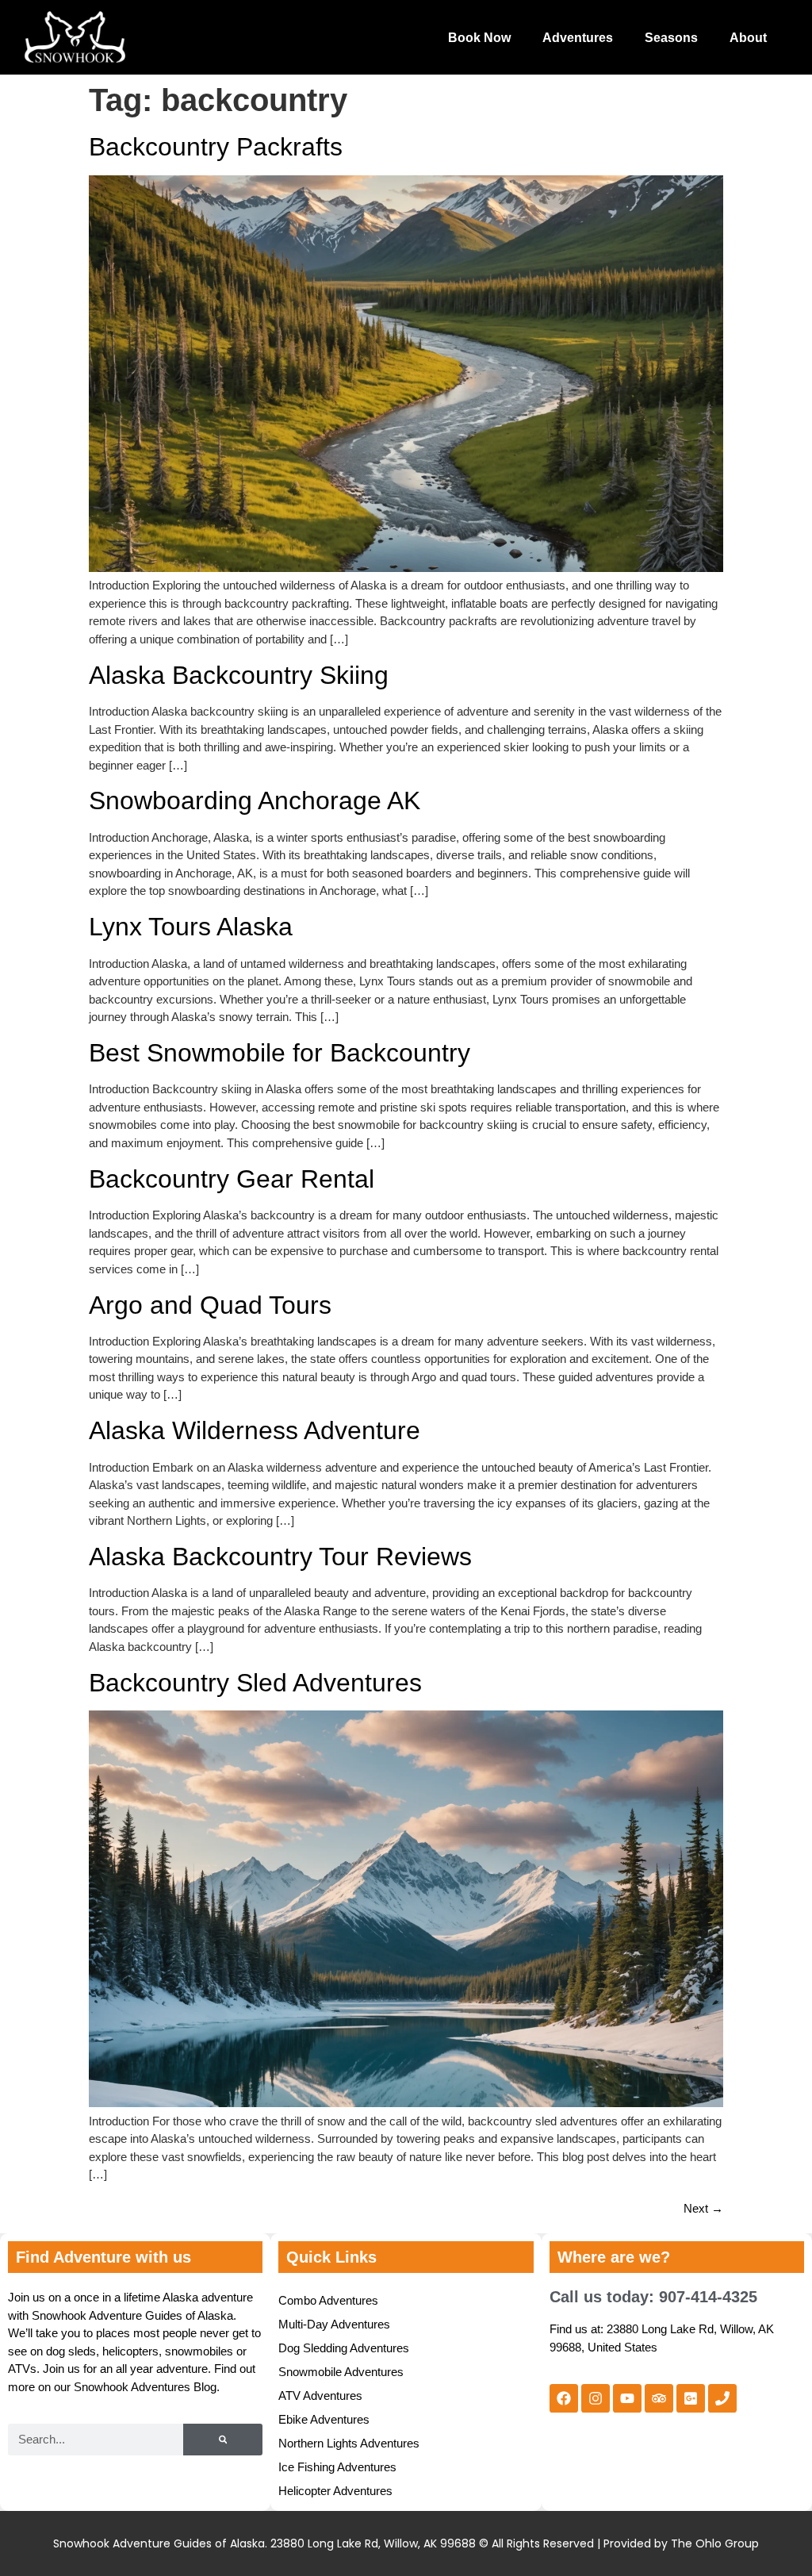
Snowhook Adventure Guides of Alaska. (160, 2543)
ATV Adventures (320, 2396)
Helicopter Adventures (335, 2491)
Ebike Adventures (324, 2419)
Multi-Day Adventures (334, 2324)
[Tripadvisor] (659, 2398)
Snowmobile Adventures (341, 2372)
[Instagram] (596, 2398)
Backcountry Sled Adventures (255, 1683)
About (748, 38)
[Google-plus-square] (691, 2398)
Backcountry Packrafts (216, 147)
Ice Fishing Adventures (337, 2467)
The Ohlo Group (715, 2543)
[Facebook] (564, 2398)
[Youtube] (627, 2398)
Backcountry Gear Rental (232, 1179)
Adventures (578, 38)
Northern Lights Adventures (349, 2443)
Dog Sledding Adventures (344, 2348)
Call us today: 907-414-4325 (653, 2297)
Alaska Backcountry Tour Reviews (280, 1557)
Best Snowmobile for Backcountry (280, 1053)
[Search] (223, 2440)
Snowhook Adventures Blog (145, 2387)
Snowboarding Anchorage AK (255, 800)
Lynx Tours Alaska (191, 927)
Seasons (671, 38)
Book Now (479, 38)
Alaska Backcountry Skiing (239, 675)
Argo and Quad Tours (210, 1305)
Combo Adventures (328, 2300)
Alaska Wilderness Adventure (255, 1430)
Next (703, 2208)
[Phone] (722, 2398)
